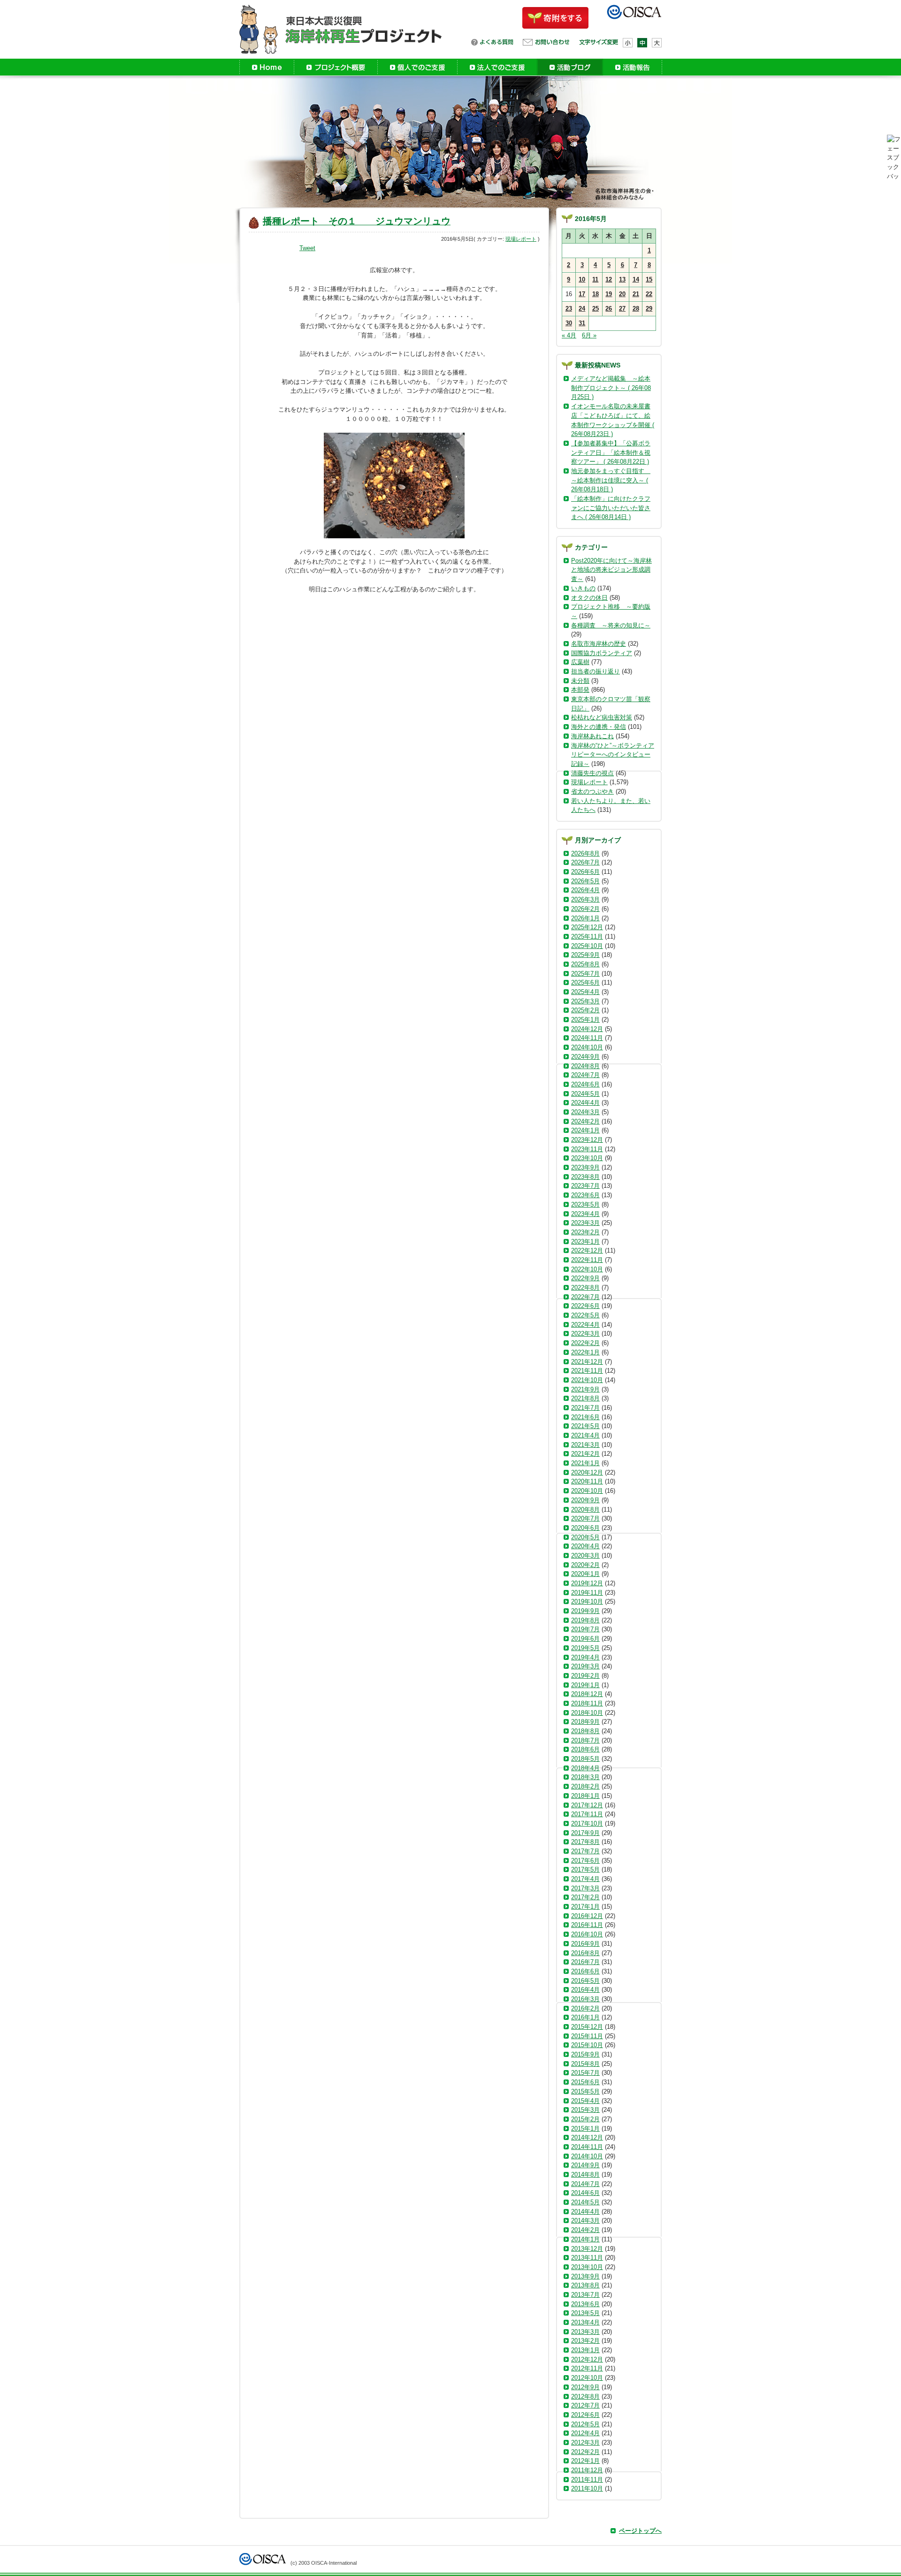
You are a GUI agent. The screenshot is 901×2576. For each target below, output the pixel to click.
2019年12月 (587, 1583)
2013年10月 (587, 2267)
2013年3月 (585, 2332)
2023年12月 (587, 1140)
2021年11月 (587, 1371)
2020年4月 (585, 1546)
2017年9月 (585, 1833)
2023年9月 (585, 1167)
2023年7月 (585, 1186)
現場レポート (521, 239)
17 (582, 294)
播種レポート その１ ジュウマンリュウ (357, 221)
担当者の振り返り (596, 671)
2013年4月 (585, 2322)
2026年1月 (585, 918)
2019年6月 (585, 1639)
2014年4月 (585, 2212)
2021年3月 (585, 1445)
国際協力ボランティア (602, 653)
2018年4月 (585, 1768)
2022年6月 (585, 1306)
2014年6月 (585, 2193)
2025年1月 (585, 1020)
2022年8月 (585, 1288)
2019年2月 (585, 1676)
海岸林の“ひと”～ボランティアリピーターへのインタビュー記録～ (613, 755)
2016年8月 (585, 1953)
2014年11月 (587, 2147)
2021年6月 (585, 1417)
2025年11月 (587, 936)
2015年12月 (587, 2027)
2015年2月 (585, 2119)
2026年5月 (585, 881)
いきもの (583, 588)
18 (596, 294)
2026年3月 (585, 899)
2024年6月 (585, 1084)
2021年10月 (587, 1380)
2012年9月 (585, 2387)
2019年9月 (585, 1611)
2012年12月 (587, 2359)
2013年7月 (585, 2295)
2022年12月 (587, 1250)
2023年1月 (585, 1242)
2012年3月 (585, 2442)
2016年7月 (585, 1962)
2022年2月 (585, 1343)
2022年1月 (585, 1352)
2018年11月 (587, 1703)
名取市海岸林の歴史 (599, 644)
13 (622, 279)
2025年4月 (585, 992)
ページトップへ (640, 2531)
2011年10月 (587, 2488)
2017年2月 (585, 1897)
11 (595, 279)
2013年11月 (587, 2258)
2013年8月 (585, 2285)
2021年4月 (585, 1435)
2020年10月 (587, 1491)
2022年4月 (585, 1325)
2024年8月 (585, 1066)
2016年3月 (585, 1999)
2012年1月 (585, 2461)
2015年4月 (585, 2101)
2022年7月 (585, 1297)
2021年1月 (585, 1463)
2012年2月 (585, 2452)
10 (582, 279)
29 (649, 309)
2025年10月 (587, 946)
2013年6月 (585, 2304)
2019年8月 (585, 1620)
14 (636, 279)
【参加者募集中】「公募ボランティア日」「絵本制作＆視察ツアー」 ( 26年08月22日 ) (611, 452)
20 (622, 294)
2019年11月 (587, 1593)
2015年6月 (585, 2082)
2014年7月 (585, 2184)
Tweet (307, 248)
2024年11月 (587, 1038)
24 (582, 309)
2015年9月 (585, 2054)
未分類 (580, 681)
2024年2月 (585, 1121)
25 (596, 309)
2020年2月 (585, 1565)
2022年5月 (585, 1315)
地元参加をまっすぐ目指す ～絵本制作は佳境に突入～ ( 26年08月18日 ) (611, 480)
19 (609, 294)
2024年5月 (585, 1094)
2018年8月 (585, 1731)
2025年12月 (587, 927)
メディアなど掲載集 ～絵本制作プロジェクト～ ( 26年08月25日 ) (611, 388)
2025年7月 (585, 974)
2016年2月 (585, 2008)
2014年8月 (585, 2175)
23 (569, 309)
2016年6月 (585, 1971)
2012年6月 (585, 2415)
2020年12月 (587, 1472)
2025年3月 (585, 1001)
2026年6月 (585, 872)
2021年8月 (585, 1398)
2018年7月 (585, 1740)
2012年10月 (587, 2378)
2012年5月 (585, 2424)
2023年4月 (585, 1214)
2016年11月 (587, 1925)
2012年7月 (585, 2405)
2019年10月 (587, 1601)
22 (649, 294)
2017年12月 (587, 1805)
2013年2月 (585, 2341)
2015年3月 (585, 2110)
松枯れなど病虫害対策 (602, 717)
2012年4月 (585, 2433)
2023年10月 (587, 1158)
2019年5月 (585, 1648)
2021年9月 (585, 1389)
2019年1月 (585, 1685)
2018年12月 (587, 1694)
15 (649, 279)
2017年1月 (585, 1907)
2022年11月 (587, 1260)
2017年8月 (585, 1842)
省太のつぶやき (592, 791)
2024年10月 (587, 1047)
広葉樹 (580, 662)
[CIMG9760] (394, 485)
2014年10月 (587, 2156)
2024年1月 (585, 1130)
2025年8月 (585, 964)
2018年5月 (585, 1759)
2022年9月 (585, 1278)
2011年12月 (587, 2470)
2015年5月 (585, 2091)
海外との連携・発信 (599, 727)
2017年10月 (587, 1823)
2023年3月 (585, 1223)
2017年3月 (585, 1888)
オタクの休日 (589, 598)
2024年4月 (585, 1103)
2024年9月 (585, 1057)
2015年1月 (585, 2129)
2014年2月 (585, 2230)
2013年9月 (585, 2276)
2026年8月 (585, 853)
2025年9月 (585, 955)
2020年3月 (585, 1556)
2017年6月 (585, 1861)
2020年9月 (585, 1500)
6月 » (589, 335)
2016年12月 (587, 1916)
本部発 (580, 690)
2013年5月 (585, 2313)
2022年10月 (587, 1269)
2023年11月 (587, 1149)
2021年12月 (587, 1362)
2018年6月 (585, 1749)
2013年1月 (585, 2350)
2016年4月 (585, 1990)
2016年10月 (587, 1934)
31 (582, 323)
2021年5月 (585, 1426)
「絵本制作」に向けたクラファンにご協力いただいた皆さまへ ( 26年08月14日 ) (611, 508)
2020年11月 (587, 1481)
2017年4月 (585, 1879)
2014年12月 (587, 2137)
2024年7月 (585, 1075)
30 (569, 323)
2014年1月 (585, 2239)
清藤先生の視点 (592, 773)
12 (609, 279)
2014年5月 (585, 2202)
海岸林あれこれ (592, 736)
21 (636, 294)
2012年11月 (587, 2368)
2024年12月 (587, 1029)
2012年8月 (585, 2396)
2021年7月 (585, 1408)
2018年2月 (585, 1786)
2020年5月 (585, 1537)
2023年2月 (585, 1232)
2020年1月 (585, 1574)
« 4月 (569, 335)
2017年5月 (585, 1869)
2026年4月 (585, 890)
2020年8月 (585, 1510)
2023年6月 (585, 1195)
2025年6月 (585, 982)
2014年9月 (585, 2165)
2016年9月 (585, 1944)
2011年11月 (587, 2480)
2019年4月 (585, 1657)
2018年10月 (587, 1713)
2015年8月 (585, 2064)
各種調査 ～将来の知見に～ (611, 625)
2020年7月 (585, 1518)
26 (609, 309)
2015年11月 (587, 2036)
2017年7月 (585, 1851)
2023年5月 (585, 1204)
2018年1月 (585, 1796)
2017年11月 (587, 1814)
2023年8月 (585, 1177)
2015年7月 (585, 2073)
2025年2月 (585, 1010)
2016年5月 (585, 1981)
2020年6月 (585, 1528)
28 (636, 309)
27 (622, 309)
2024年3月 (585, 1112)
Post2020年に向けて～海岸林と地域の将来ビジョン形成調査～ (611, 570)
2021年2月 (585, 1454)
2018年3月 (585, 1777)
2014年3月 (585, 2221)
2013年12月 (587, 2249)
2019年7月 (585, 1629)
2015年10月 (587, 2045)
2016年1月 (585, 2017)
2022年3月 (585, 1334)
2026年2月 (585, 909)
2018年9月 (585, 1722)
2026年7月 (585, 862)
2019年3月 (585, 1666)
